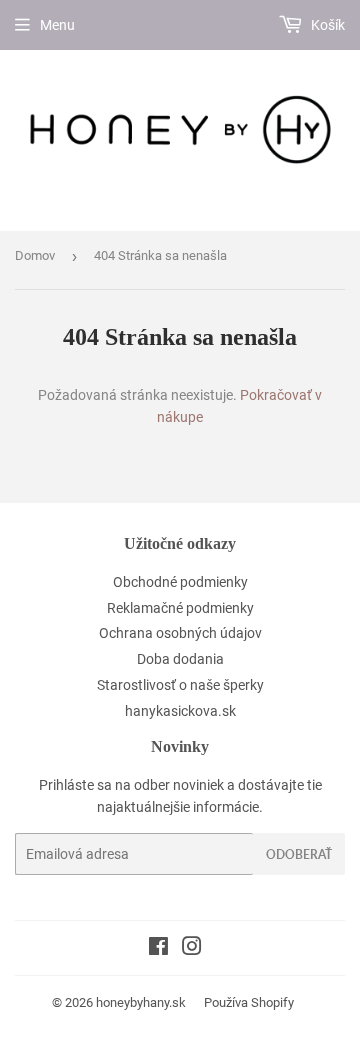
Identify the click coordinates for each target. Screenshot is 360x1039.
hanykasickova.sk (180, 711)
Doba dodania (180, 659)
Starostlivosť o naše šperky (180, 685)
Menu (57, 25)
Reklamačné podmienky (180, 608)
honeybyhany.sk (141, 1002)
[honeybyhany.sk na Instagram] (192, 949)
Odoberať (299, 854)
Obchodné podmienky (180, 582)
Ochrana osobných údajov (180, 633)
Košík (326, 25)
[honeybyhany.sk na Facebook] (158, 949)
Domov (35, 255)
